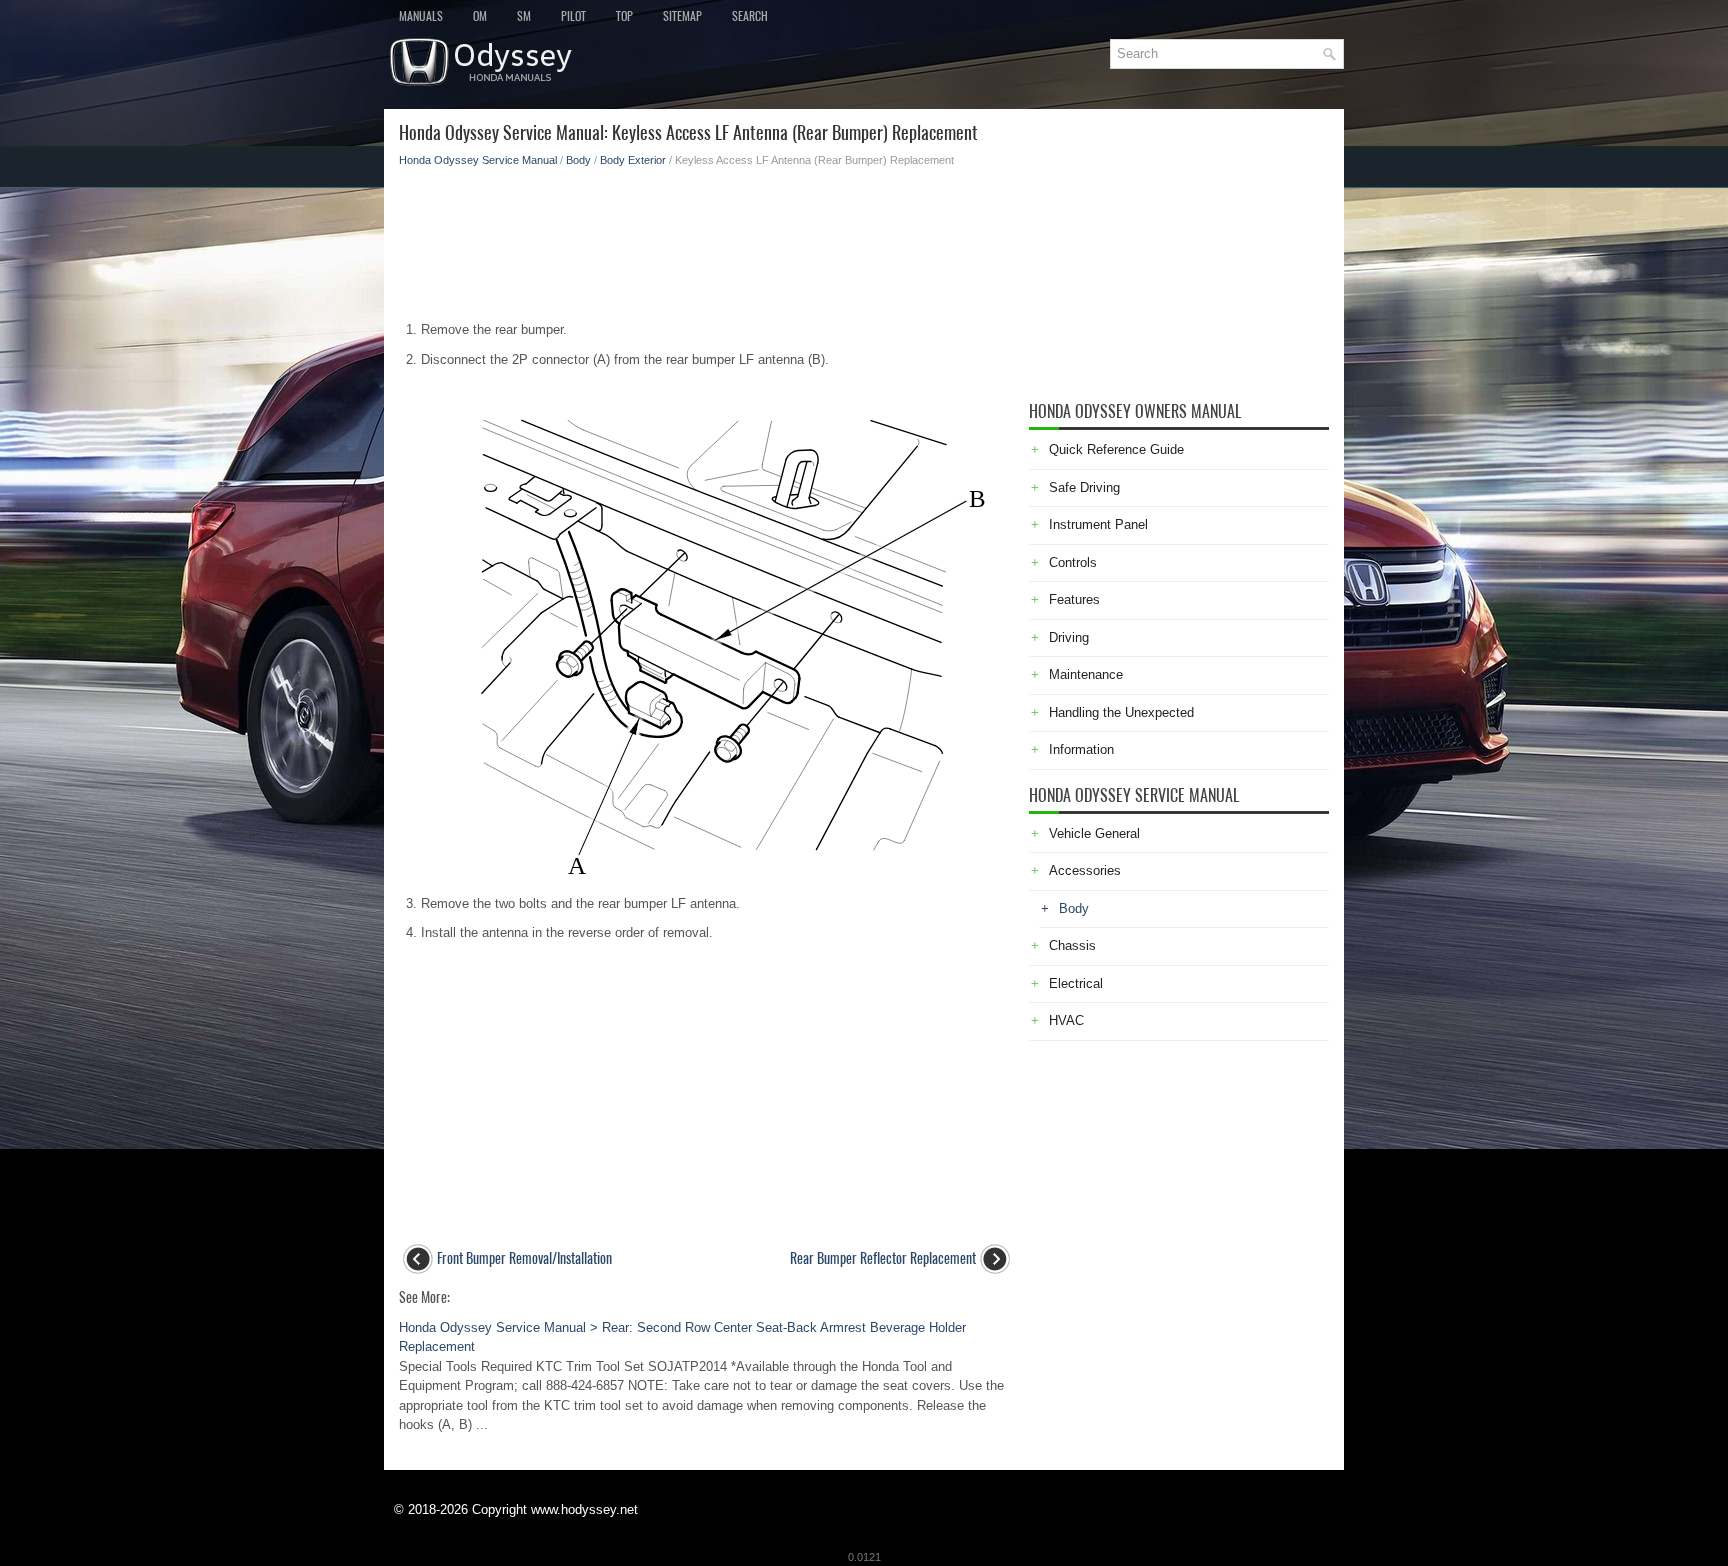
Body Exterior (633, 160)
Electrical (1076, 983)
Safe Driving (1084, 487)
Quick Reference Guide (1116, 449)
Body (578, 160)
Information (1081, 749)
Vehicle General (1094, 833)
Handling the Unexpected (1121, 712)
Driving (1069, 637)
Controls (1073, 562)
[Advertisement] (706, 238)
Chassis (1072, 945)
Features (1074, 599)
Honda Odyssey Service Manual (478, 160)
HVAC (1066, 1020)
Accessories (1085, 870)
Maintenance (1086, 674)
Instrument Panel (1098, 524)
